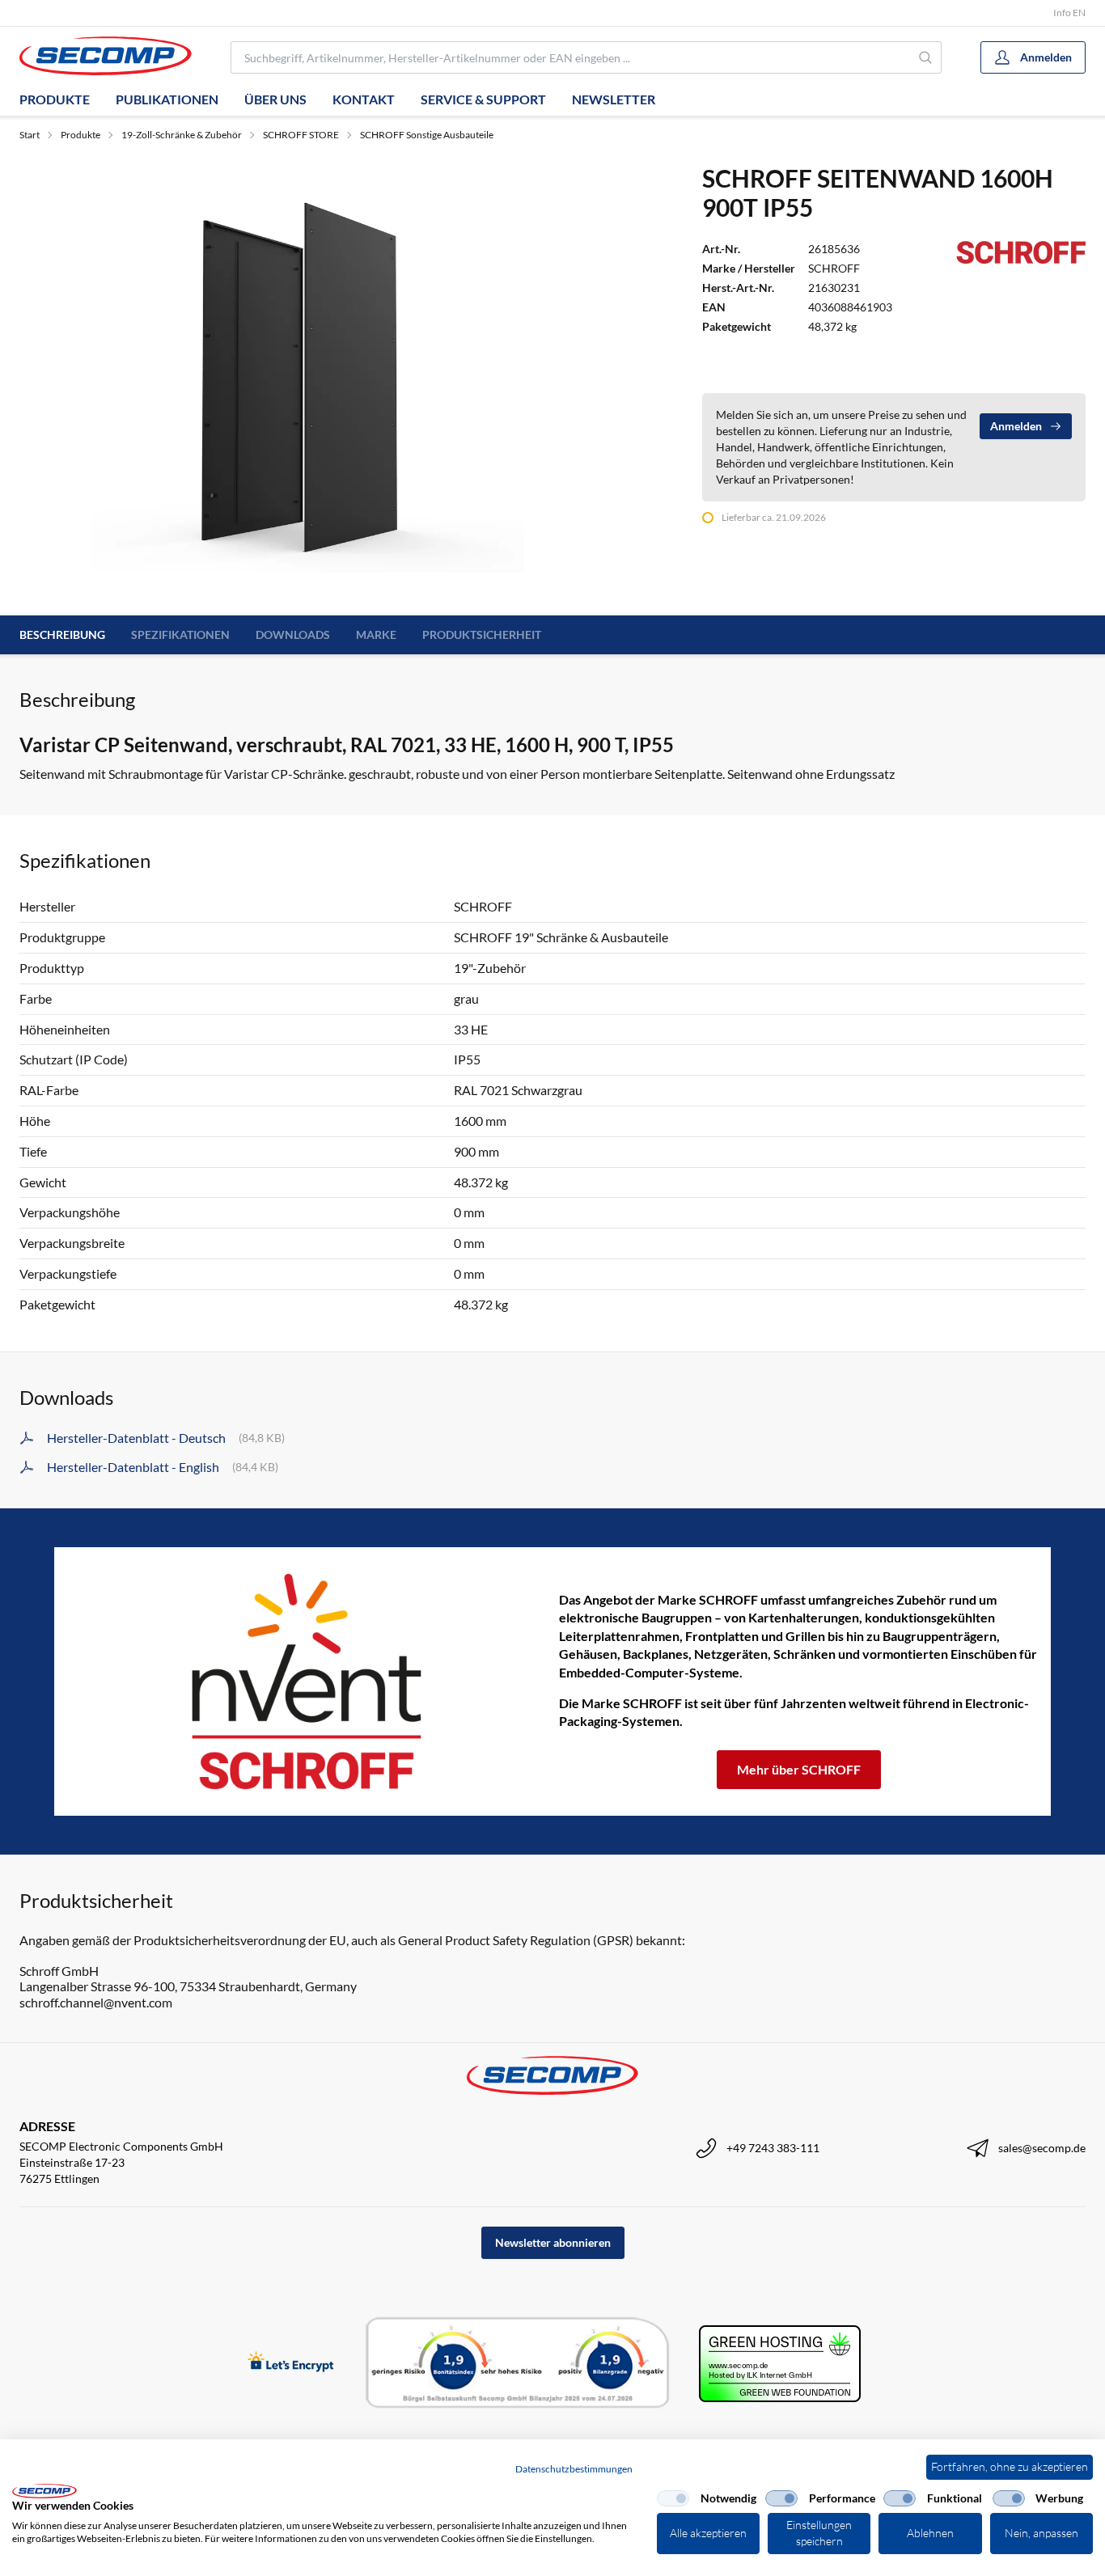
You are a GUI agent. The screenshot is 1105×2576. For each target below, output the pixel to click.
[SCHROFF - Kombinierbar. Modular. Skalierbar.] (307, 1681)
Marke (376, 634)
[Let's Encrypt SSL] (291, 2363)
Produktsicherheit (482, 634)
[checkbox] (673, 2498)
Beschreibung (62, 634)
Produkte (55, 99)
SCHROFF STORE (301, 135)
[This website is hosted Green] (780, 2364)
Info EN (1069, 13)
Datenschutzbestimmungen (574, 2469)
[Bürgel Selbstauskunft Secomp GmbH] (518, 2363)
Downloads (293, 634)
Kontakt (364, 99)
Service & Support (483, 99)
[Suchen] (926, 57)
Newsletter (614, 99)
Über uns (275, 99)
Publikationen (167, 99)
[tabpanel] (307, 379)
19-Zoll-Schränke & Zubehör (182, 135)
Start (30, 135)
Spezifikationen (180, 634)
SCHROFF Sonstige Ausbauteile (427, 135)
